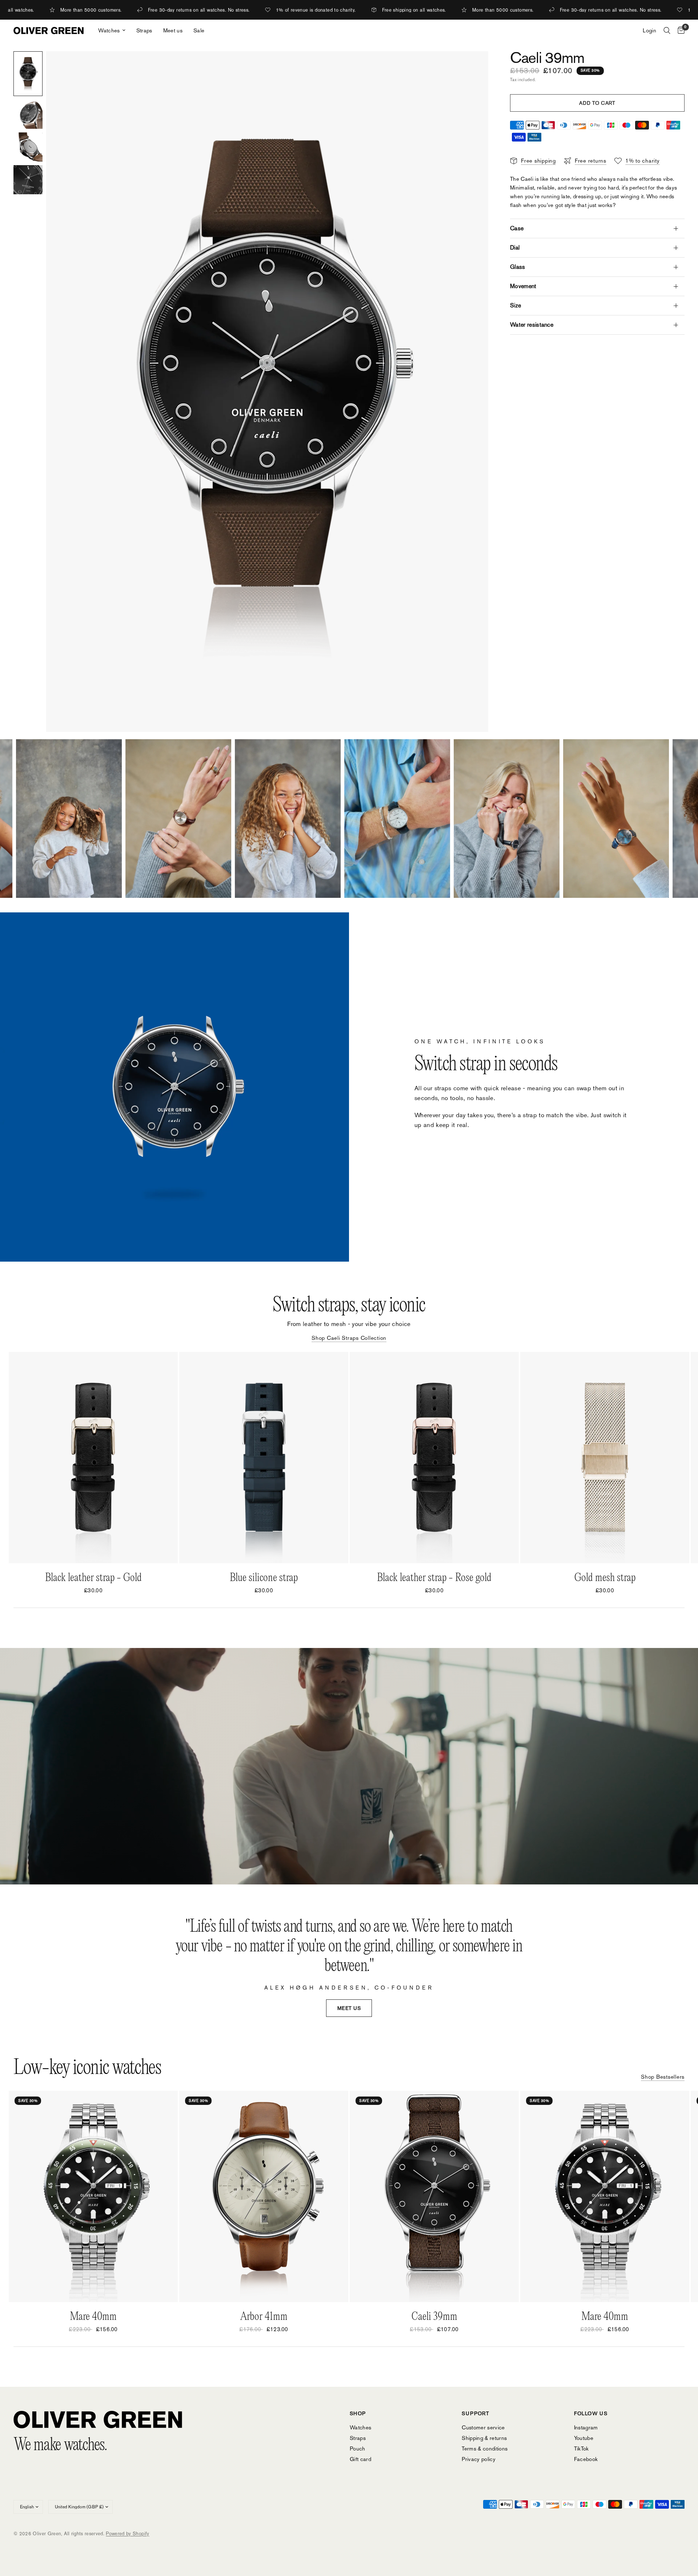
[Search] (667, 31)
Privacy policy (479, 2459)
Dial (515, 248)
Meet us (173, 30)
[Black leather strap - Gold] (93, 1458)
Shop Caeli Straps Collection (349, 1338)
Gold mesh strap (605, 1578)
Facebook (586, 2459)
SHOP (358, 2413)
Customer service (483, 2427)
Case (517, 228)
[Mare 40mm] (93, 2196)
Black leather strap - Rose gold (434, 1578)
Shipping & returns (484, 2438)
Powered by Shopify (127, 2534)
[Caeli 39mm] (434, 2196)
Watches (109, 30)
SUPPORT (476, 2413)
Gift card (360, 2459)
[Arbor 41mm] (264, 2196)
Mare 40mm (93, 2317)
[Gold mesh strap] (605, 1458)
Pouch (358, 2448)
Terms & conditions (485, 2448)
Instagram (586, 2427)
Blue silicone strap (264, 1578)
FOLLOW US (591, 2413)
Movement (523, 286)
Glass (518, 267)
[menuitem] (112, 31)
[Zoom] (473, 67)
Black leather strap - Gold (93, 1578)
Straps (144, 30)
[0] (679, 31)
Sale (199, 30)
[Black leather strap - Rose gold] (434, 1458)
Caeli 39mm (434, 2317)
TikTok (581, 2448)
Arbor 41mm (264, 2317)
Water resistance (532, 325)
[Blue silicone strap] (264, 1458)
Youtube (584, 2438)
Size (516, 305)
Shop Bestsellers (663, 2077)
